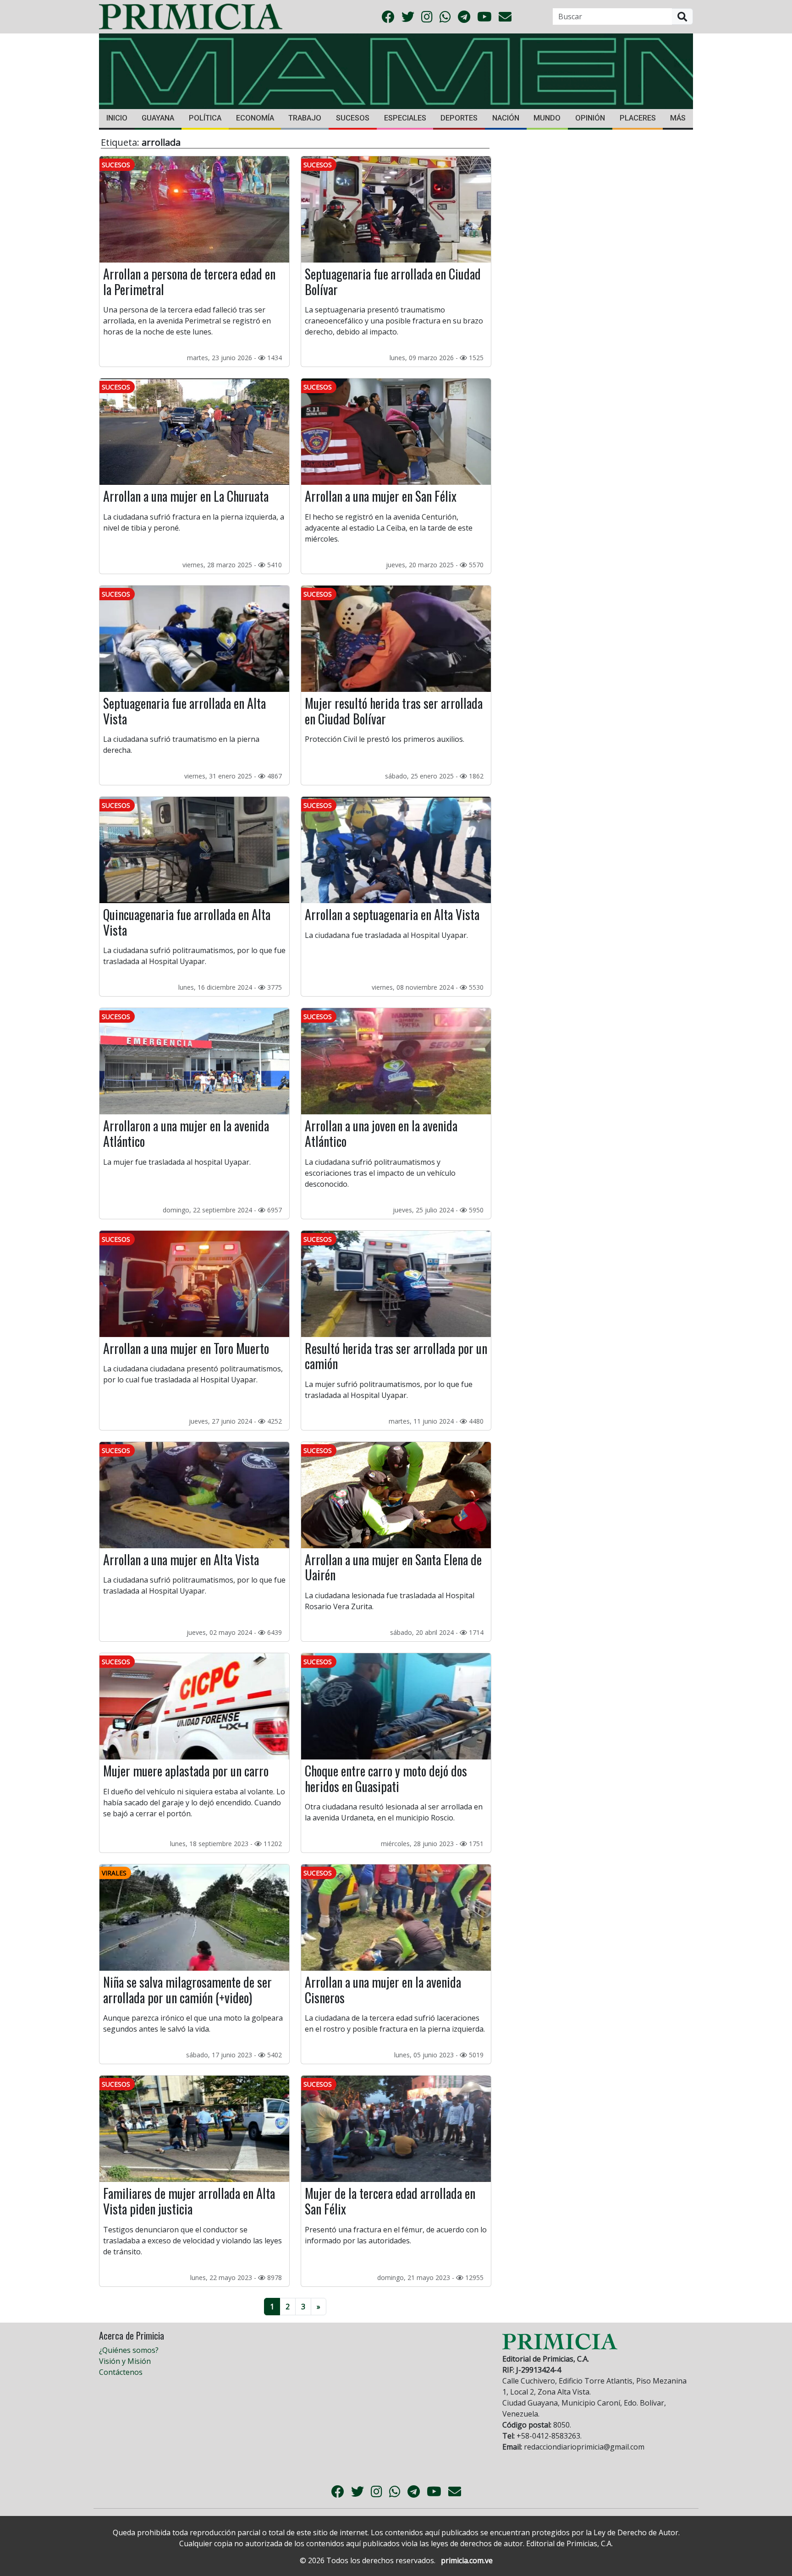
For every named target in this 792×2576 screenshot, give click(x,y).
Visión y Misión (125, 2361)
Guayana (158, 118)
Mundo (547, 118)
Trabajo (305, 118)
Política (205, 118)
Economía (255, 118)
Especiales (405, 118)
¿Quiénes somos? (129, 2350)
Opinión (590, 118)
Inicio (117, 118)
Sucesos (353, 118)
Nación (506, 118)
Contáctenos (121, 2372)
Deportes (459, 118)
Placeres (638, 118)
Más (678, 118)
